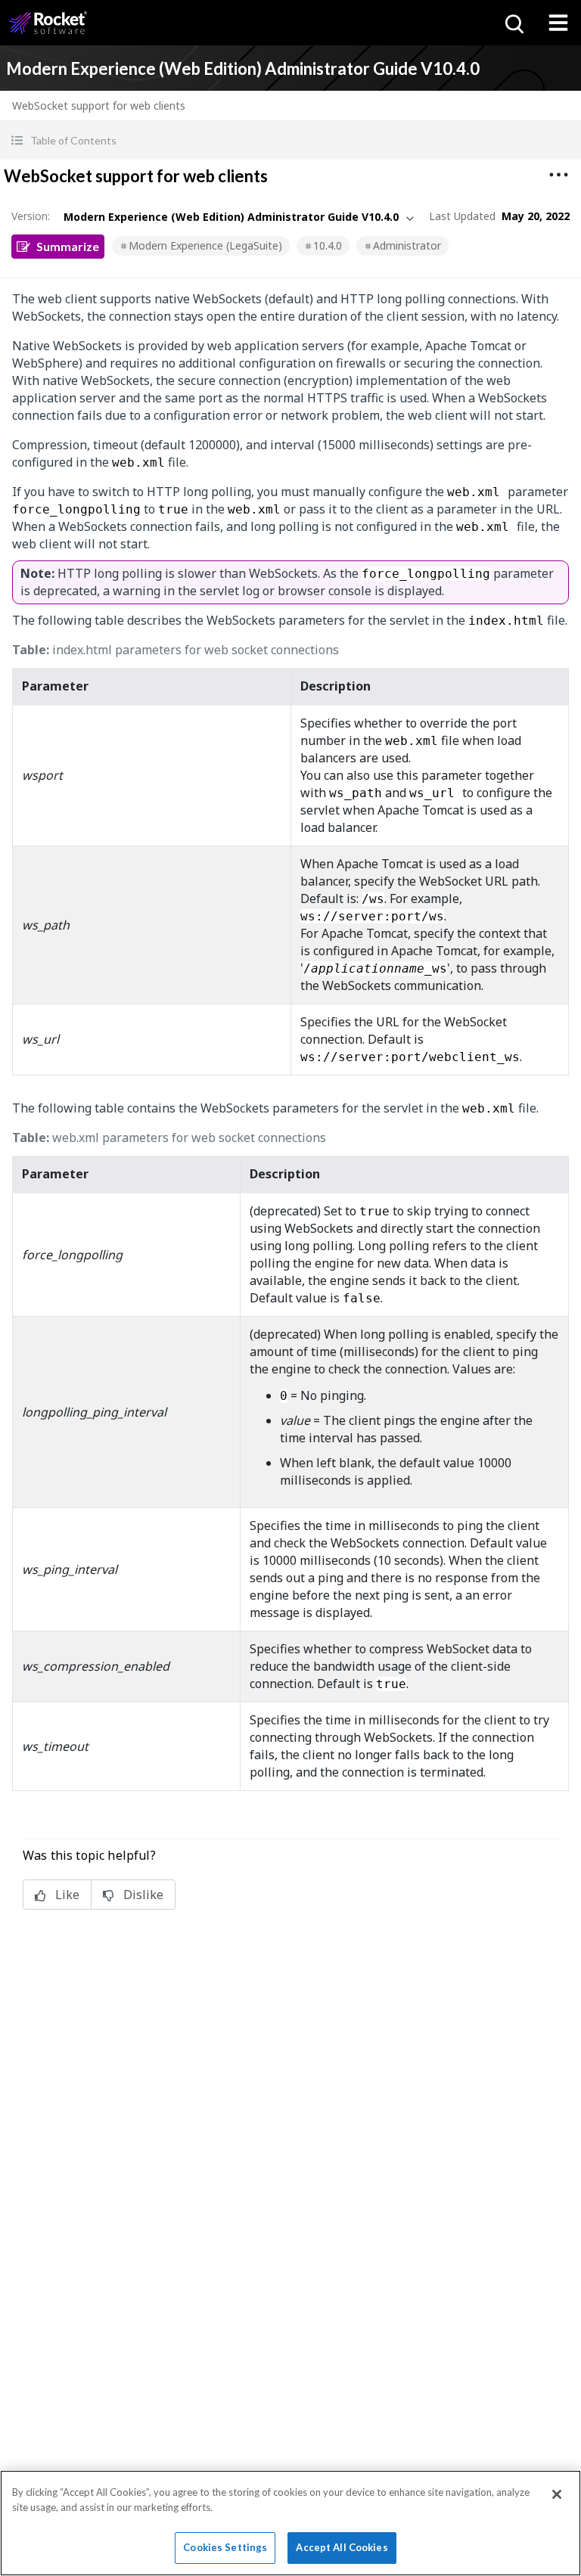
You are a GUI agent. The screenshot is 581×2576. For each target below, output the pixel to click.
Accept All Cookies (342, 2547)
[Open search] (513, 23)
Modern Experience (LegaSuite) (205, 245)
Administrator (407, 245)
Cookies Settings (225, 2547)
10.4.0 (328, 245)
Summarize (68, 246)
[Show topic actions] (558, 175)
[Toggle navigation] (558, 23)
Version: (31, 216)
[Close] (557, 2494)
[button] (290, 140)
